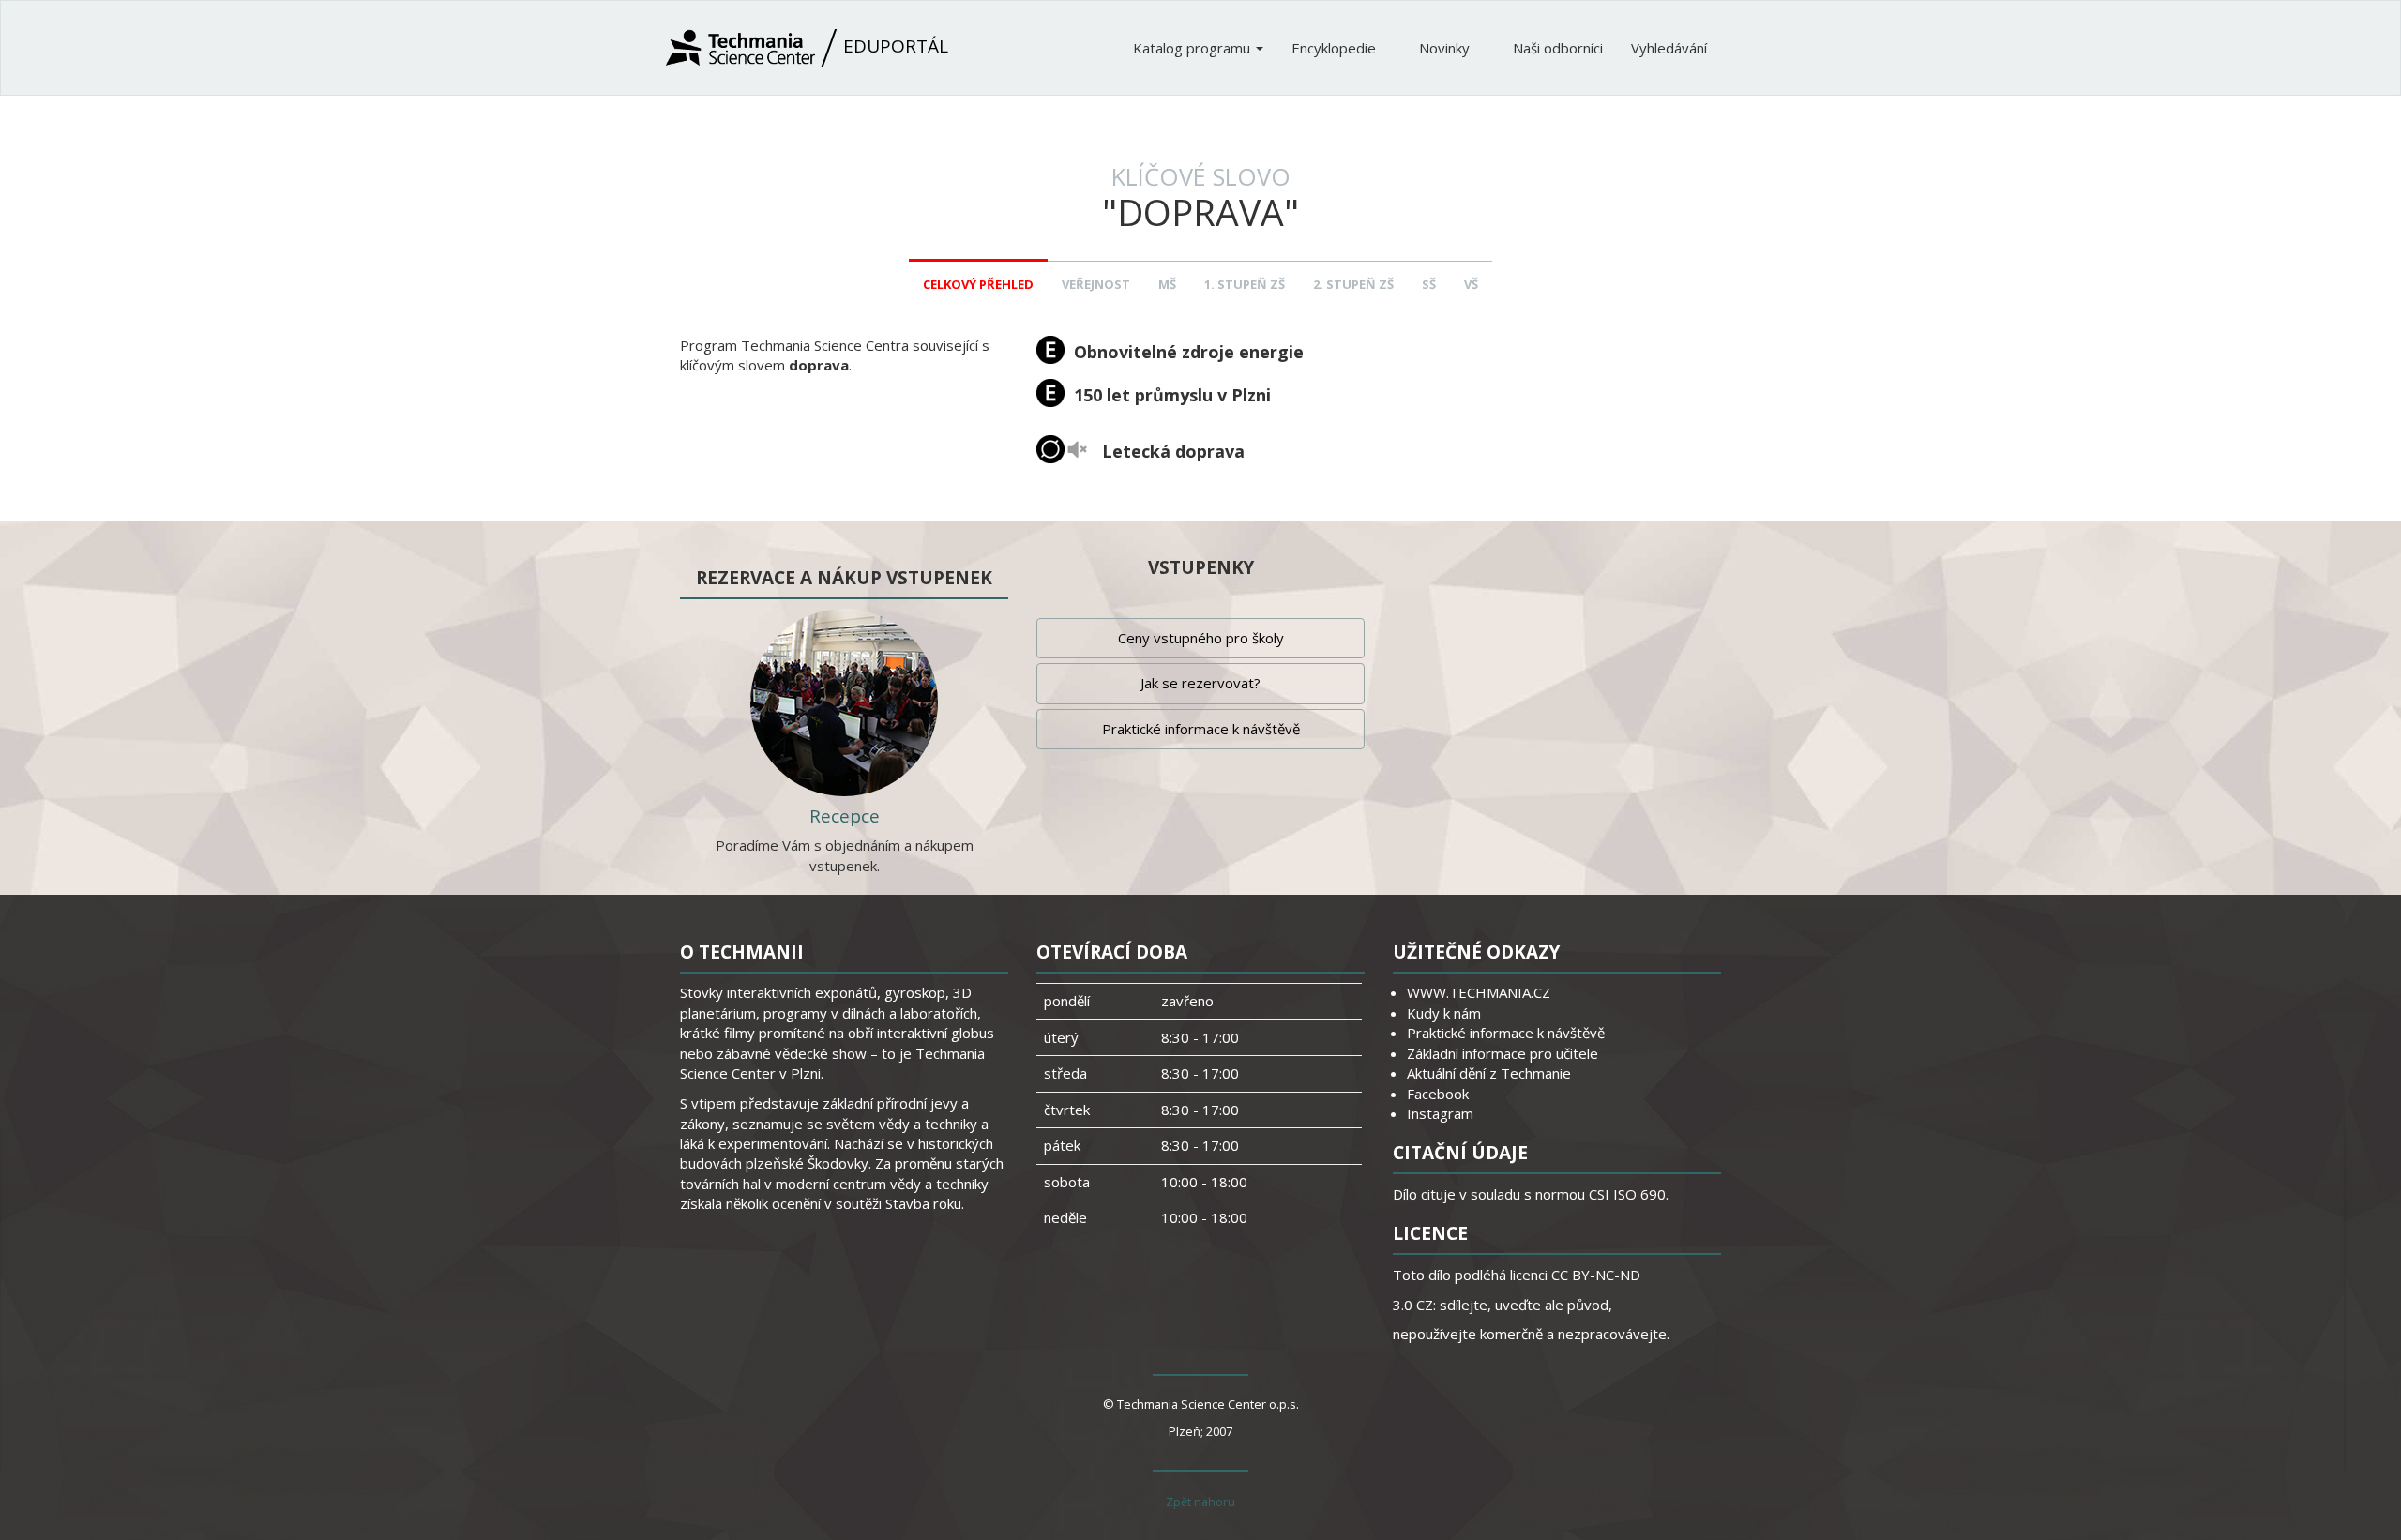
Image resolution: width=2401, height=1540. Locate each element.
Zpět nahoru (1200, 1502)
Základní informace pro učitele (1503, 1053)
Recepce (845, 816)
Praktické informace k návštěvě (1201, 729)
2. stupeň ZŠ (1353, 284)
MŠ (1167, 284)
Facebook (1438, 1094)
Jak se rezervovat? (1200, 683)
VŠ (1471, 284)
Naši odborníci (1558, 48)
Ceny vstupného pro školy (1201, 638)
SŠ (1429, 284)
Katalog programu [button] (1193, 48)
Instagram (1440, 1113)
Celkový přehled (978, 284)
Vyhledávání (1669, 48)
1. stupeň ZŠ (1245, 284)
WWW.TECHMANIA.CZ (1479, 992)
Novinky (1446, 48)
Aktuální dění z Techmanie (1489, 1073)
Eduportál (893, 46)
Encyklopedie (1336, 48)
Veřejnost (1096, 284)
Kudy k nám (1444, 1013)
